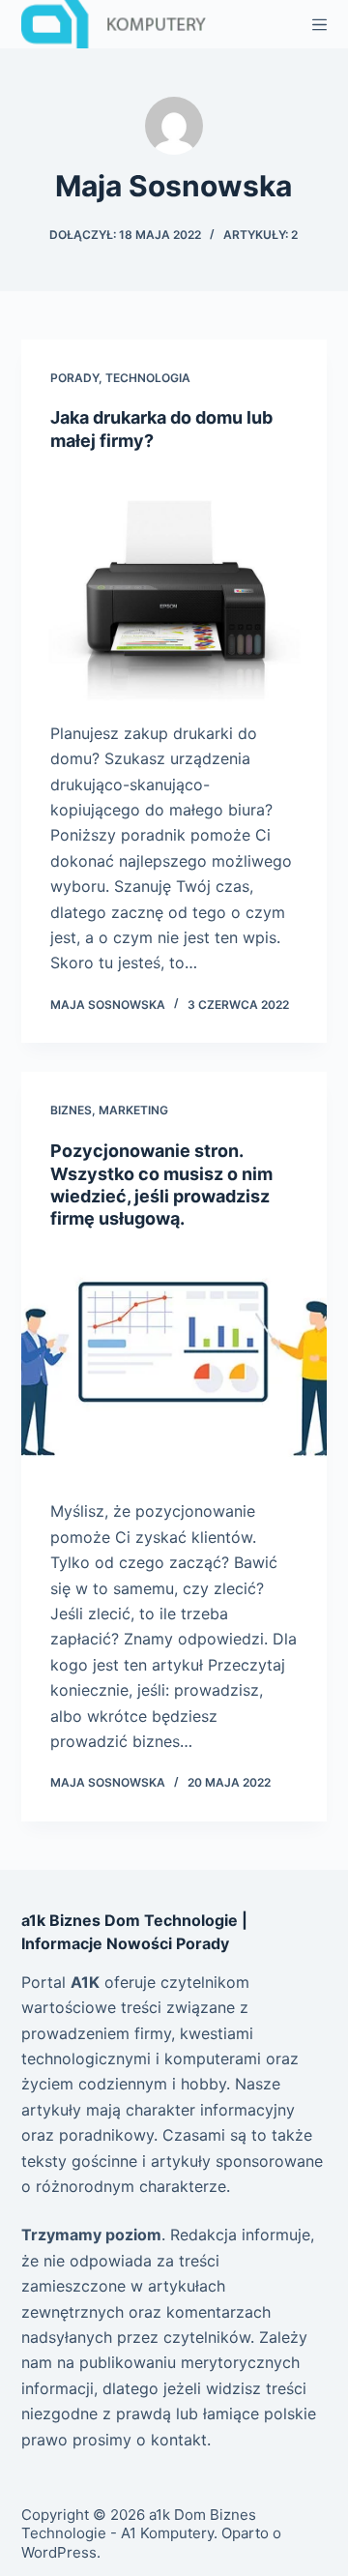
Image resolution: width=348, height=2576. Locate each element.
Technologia (148, 378)
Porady (74, 378)
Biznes (71, 1110)
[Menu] (319, 25)
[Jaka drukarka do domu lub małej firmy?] (174, 586)
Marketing (133, 1110)
